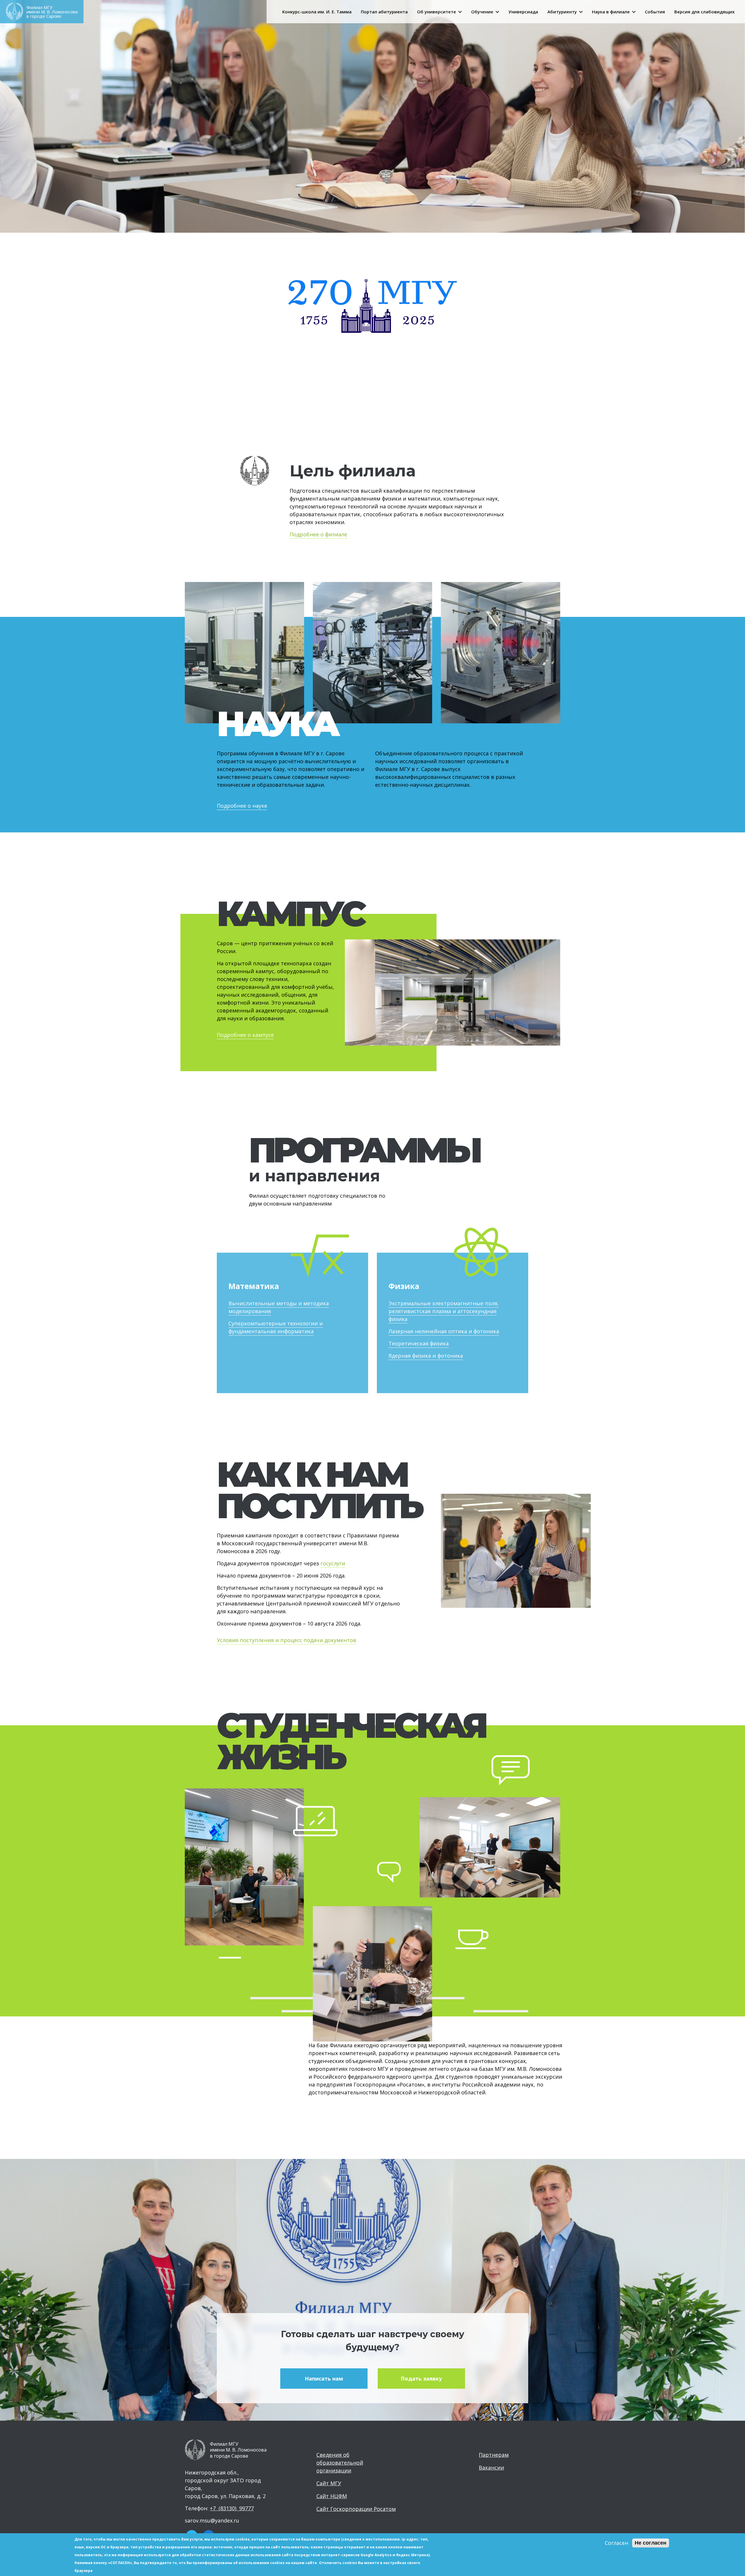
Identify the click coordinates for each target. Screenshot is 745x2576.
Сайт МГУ (329, 2483)
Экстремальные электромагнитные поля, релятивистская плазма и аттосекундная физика (444, 1311)
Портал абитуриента (384, 12)
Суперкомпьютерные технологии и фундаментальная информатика (276, 1327)
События (655, 12)
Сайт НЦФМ (332, 2496)
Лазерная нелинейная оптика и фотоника (444, 1331)
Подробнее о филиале (318, 534)
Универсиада (523, 12)
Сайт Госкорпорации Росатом (356, 2509)
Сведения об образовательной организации (340, 2463)
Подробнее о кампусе (245, 1035)
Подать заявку (421, 2379)
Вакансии (491, 2468)
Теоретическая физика (419, 1343)
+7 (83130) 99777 (232, 2508)
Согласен (617, 2543)
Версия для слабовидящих (704, 12)
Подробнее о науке (242, 806)
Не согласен (651, 2543)
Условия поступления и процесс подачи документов (287, 1640)
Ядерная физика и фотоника (426, 1356)
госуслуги (333, 1563)
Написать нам (324, 2379)
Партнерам (494, 2455)
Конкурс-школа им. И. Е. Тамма (317, 12)
